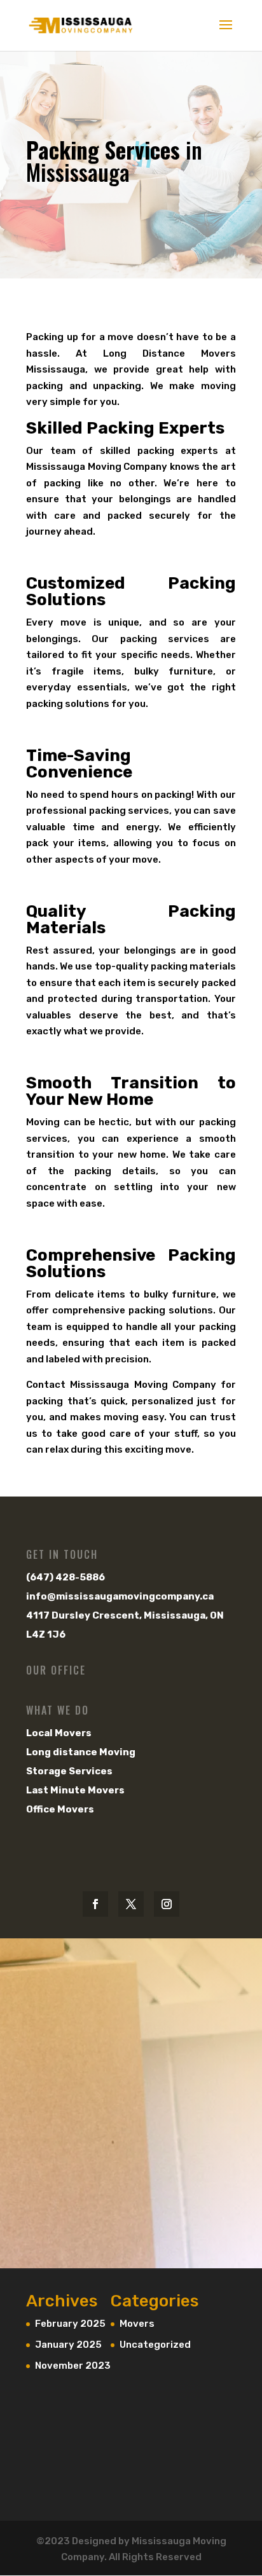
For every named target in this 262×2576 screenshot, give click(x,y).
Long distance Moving (81, 1752)
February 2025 (70, 2324)
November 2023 (73, 2366)
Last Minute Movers (75, 1790)
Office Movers (60, 1809)
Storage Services (69, 1771)
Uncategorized (155, 2345)
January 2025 (68, 2345)
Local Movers (59, 1733)
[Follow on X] (131, 1904)
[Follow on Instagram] (167, 1904)
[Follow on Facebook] (95, 1904)
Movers (137, 2324)
